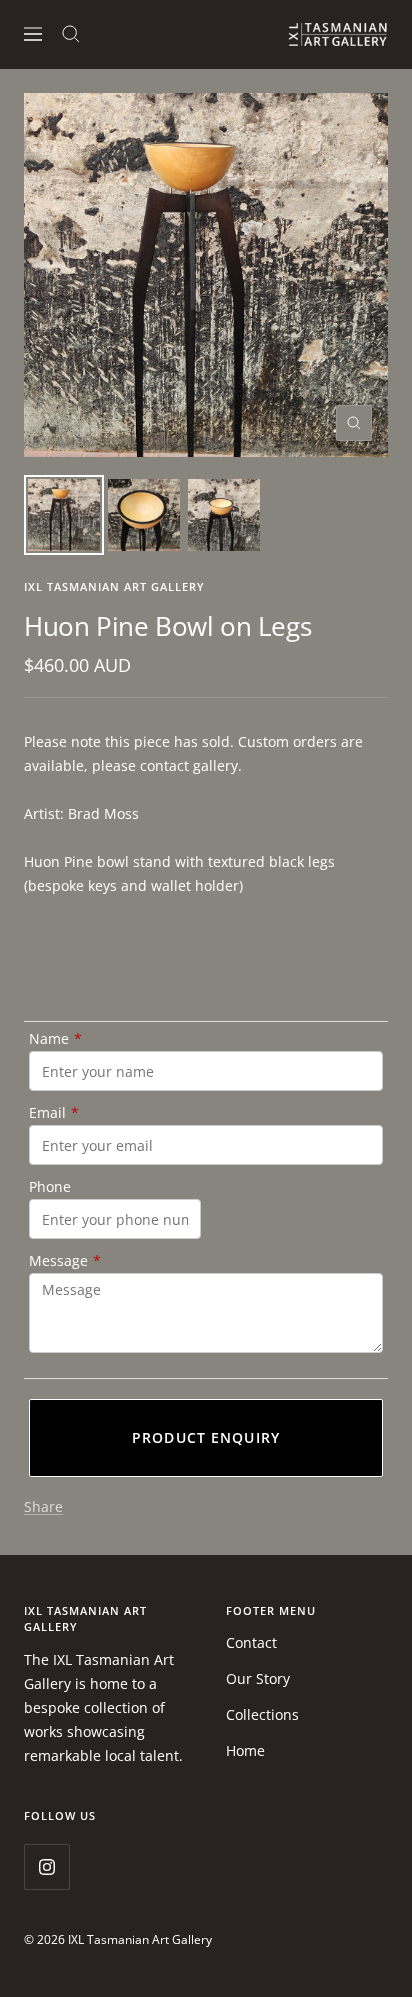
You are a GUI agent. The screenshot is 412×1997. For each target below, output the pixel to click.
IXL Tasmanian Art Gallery (114, 586)
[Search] (71, 34)
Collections (262, 1714)
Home (245, 1750)
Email (54, 1112)
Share (43, 1506)
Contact (251, 1642)
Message (65, 1260)
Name (55, 1038)
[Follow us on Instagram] (46, 1866)
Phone (50, 1186)
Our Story (258, 1678)
